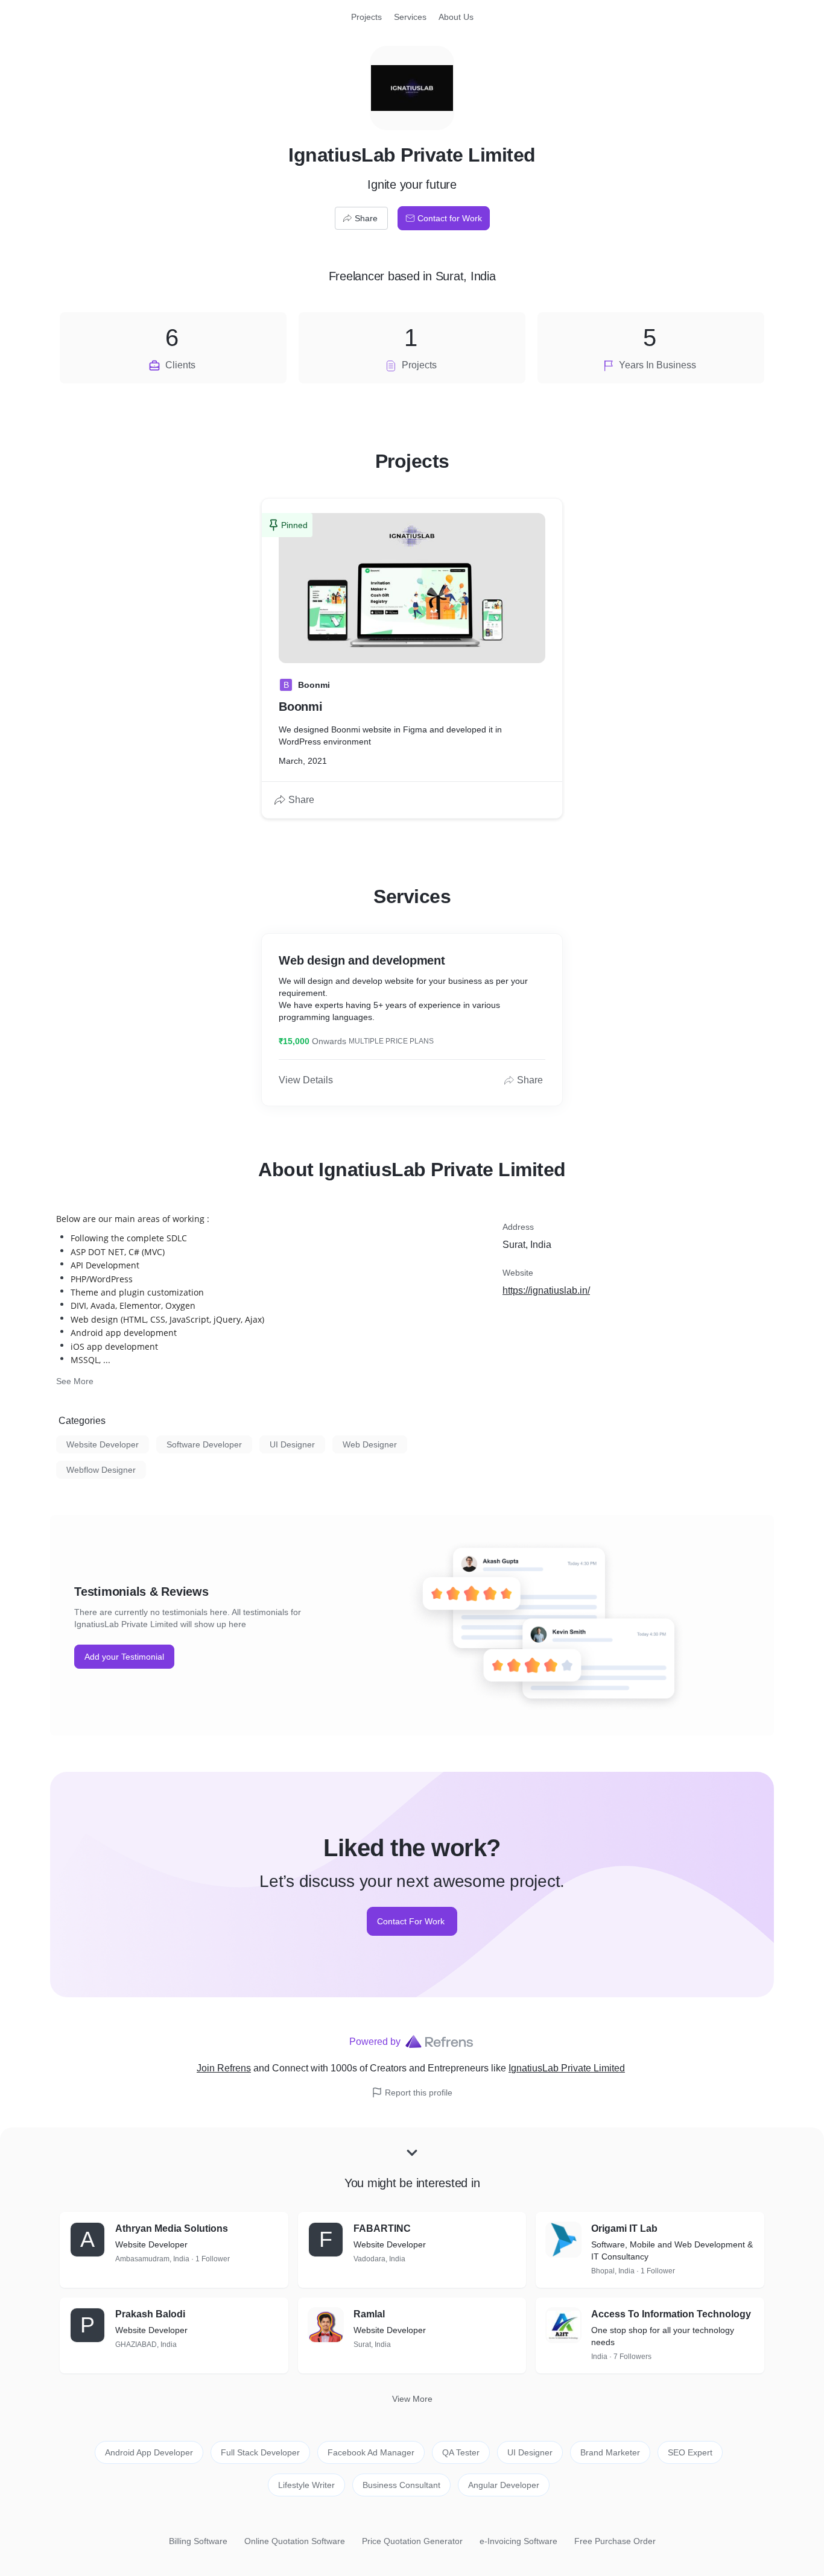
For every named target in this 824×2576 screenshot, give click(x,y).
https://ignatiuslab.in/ (546, 1290)
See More (75, 1381)
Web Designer (370, 1444)
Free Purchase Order (615, 2541)
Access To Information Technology (671, 2314)
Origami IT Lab (624, 2228)
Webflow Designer (101, 1470)
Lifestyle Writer (306, 2485)
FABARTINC (382, 2228)
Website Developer (103, 1444)
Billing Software (198, 2541)
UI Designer (292, 1444)
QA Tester (461, 2452)
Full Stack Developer (260, 2452)
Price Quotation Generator (412, 2541)
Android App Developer (149, 2452)
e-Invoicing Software (518, 2541)
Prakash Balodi (150, 2314)
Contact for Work (450, 218)
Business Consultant (401, 2485)
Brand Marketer (610, 2452)
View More (412, 2399)
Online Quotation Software (295, 2541)
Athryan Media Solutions (172, 2228)
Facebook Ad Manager (371, 2452)
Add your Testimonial (124, 1657)
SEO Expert (690, 2452)
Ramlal (369, 2314)
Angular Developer (504, 2485)
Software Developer (204, 1444)
